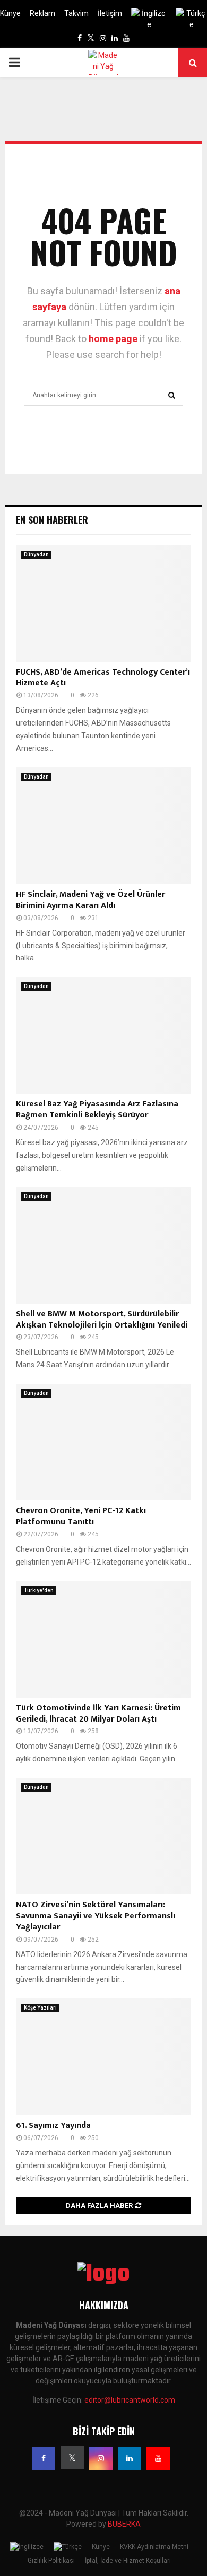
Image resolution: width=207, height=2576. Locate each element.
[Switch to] (149, 19)
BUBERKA (124, 2524)
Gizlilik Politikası (51, 2561)
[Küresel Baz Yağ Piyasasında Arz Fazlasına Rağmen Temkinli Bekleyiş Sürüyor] (103, 1035)
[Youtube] (158, 2458)
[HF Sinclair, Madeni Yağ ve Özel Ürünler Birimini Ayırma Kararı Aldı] (103, 826)
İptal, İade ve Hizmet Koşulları (128, 2561)
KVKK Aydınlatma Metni (154, 2547)
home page (113, 339)
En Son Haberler (52, 520)
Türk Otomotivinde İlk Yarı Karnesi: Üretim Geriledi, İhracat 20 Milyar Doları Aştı (98, 1714)
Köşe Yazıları (40, 2008)
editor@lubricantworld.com (130, 2400)
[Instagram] (101, 2458)
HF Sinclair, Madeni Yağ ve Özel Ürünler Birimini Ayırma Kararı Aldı (90, 900)
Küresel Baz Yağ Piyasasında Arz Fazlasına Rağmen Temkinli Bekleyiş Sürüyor (97, 1110)
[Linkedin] (130, 2458)
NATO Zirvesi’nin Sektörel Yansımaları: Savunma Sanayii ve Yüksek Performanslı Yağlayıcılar (96, 1916)
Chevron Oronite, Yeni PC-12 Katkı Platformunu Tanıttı (81, 1516)
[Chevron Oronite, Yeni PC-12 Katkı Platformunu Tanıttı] (103, 1442)
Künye (10, 13)
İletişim (110, 13)
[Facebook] (44, 2458)
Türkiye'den (39, 1590)
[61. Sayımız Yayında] (103, 2057)
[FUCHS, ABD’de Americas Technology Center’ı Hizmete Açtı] (103, 604)
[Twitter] (72, 2458)
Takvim (76, 13)
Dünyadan (36, 555)
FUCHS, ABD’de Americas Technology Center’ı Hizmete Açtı (103, 678)
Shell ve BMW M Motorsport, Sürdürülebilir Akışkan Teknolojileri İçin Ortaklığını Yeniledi (102, 1320)
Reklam (42, 13)
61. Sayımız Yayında (53, 2125)
